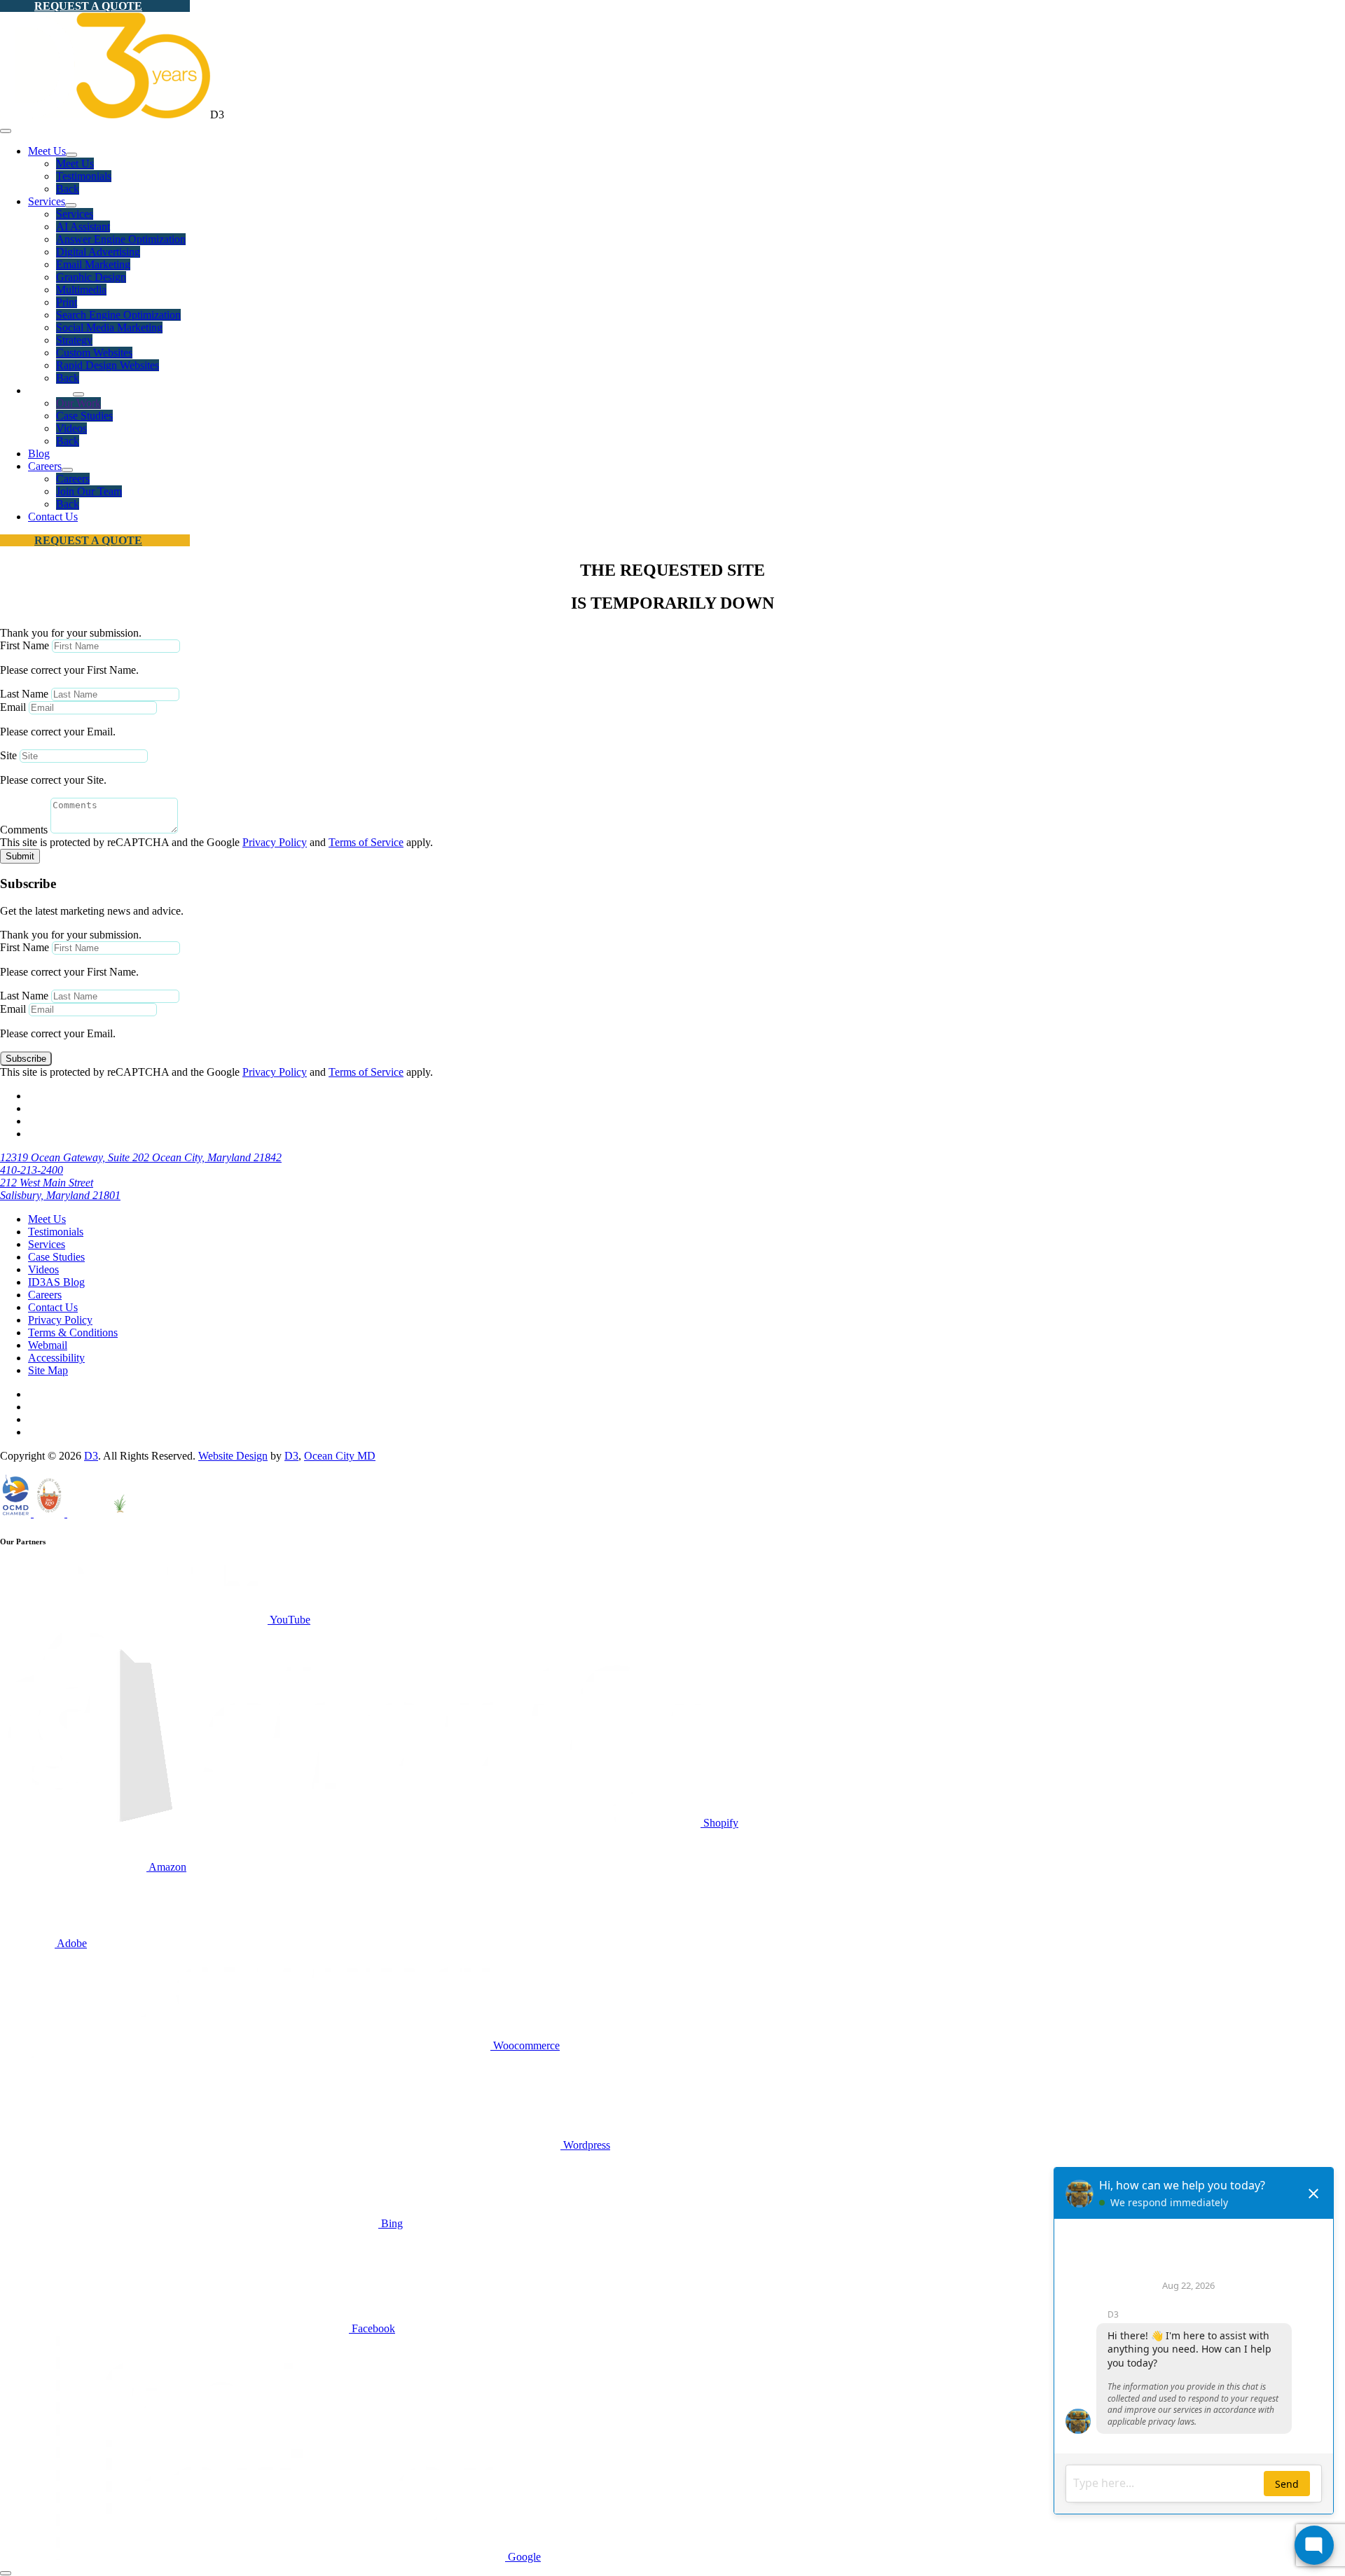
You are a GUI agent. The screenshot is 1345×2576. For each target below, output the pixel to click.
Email (13, 707)
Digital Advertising (98, 252)
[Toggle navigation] (6, 131)
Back (68, 189)
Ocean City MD (340, 1456)
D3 (91, 1456)
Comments (24, 830)
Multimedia (81, 290)
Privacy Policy (275, 842)
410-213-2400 (32, 1170)
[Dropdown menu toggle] (71, 155)
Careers (45, 466)
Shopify (719, 1823)
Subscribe (26, 1059)
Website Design (233, 1456)
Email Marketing (93, 264)
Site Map (48, 1370)
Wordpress (585, 2145)
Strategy (74, 340)
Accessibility (56, 1358)
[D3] (105, 115)
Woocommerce (525, 2045)
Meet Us (47, 151)
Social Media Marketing (109, 327)
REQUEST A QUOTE (88, 6)
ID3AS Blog (56, 1282)
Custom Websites (94, 353)
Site (8, 755)
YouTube (289, 1620)
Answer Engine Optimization (121, 239)
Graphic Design (91, 277)
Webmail (48, 1345)
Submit (20, 856)
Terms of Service (366, 842)
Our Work (78, 403)
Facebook (372, 2328)
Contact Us (53, 517)
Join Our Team (89, 491)
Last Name (24, 694)
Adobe (71, 1943)
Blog (39, 453)
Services (47, 201)
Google (523, 2557)
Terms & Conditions (73, 1332)
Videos (71, 428)
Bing (391, 2223)
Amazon (166, 1867)
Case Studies (84, 416)
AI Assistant (83, 227)
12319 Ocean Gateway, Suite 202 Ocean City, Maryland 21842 (141, 1157)
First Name (25, 645)
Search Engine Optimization (118, 315)
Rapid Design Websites (108, 365)
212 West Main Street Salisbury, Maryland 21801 (60, 1189)
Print (67, 302)
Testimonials (84, 176)
